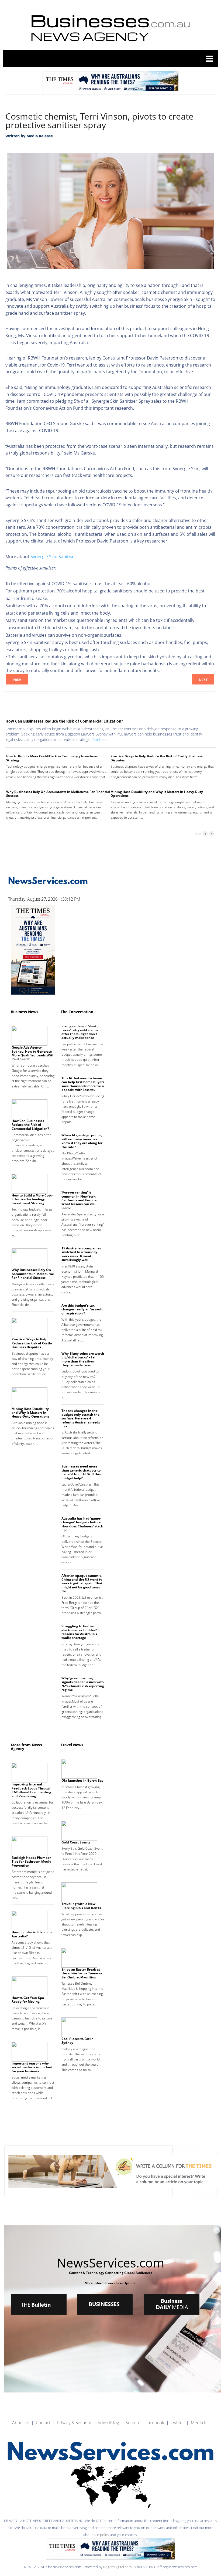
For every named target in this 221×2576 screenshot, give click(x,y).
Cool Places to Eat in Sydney (77, 2041)
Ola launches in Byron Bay (82, 1780)
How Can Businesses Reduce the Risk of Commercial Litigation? (64, 721)
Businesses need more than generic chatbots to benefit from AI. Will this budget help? (81, 1472)
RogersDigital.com (118, 2567)
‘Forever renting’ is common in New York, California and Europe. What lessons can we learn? (79, 1200)
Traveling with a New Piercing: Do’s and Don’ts (81, 1906)
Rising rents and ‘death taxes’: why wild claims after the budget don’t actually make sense (80, 1032)
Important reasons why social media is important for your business (32, 2067)
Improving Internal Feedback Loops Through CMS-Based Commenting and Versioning (32, 1790)
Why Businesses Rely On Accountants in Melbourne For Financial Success (58, 794)
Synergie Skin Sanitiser (53, 557)
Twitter (177, 2423)
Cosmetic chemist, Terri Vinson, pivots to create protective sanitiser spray (99, 121)
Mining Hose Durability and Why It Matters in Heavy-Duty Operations (157, 794)
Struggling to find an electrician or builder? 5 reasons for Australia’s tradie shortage (80, 1632)
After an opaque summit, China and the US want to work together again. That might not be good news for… (82, 1583)
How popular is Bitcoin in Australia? (32, 1934)
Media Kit (200, 2423)
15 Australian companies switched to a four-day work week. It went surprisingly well (81, 1254)
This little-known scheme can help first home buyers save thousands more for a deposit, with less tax (83, 1084)
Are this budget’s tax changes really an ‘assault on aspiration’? (82, 1309)
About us (21, 2423)
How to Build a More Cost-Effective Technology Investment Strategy (53, 758)
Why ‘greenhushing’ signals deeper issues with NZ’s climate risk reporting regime (83, 1684)
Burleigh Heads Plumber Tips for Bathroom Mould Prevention (32, 1862)
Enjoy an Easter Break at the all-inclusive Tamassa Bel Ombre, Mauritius (82, 1973)
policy (105, 2535)
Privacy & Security (74, 2423)
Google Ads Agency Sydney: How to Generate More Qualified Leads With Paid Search (33, 1053)
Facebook (155, 2423)
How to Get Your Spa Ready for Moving (28, 2000)
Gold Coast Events (76, 1842)
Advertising (108, 2423)
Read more (100, 740)
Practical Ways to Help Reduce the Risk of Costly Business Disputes (157, 758)
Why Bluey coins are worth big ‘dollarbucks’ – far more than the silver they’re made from (83, 1359)
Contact (43, 2423)
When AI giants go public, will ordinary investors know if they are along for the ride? (82, 1141)
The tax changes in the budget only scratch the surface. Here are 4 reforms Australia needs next (81, 1419)
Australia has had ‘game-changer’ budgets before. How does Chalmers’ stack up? (82, 1524)
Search (132, 2423)
